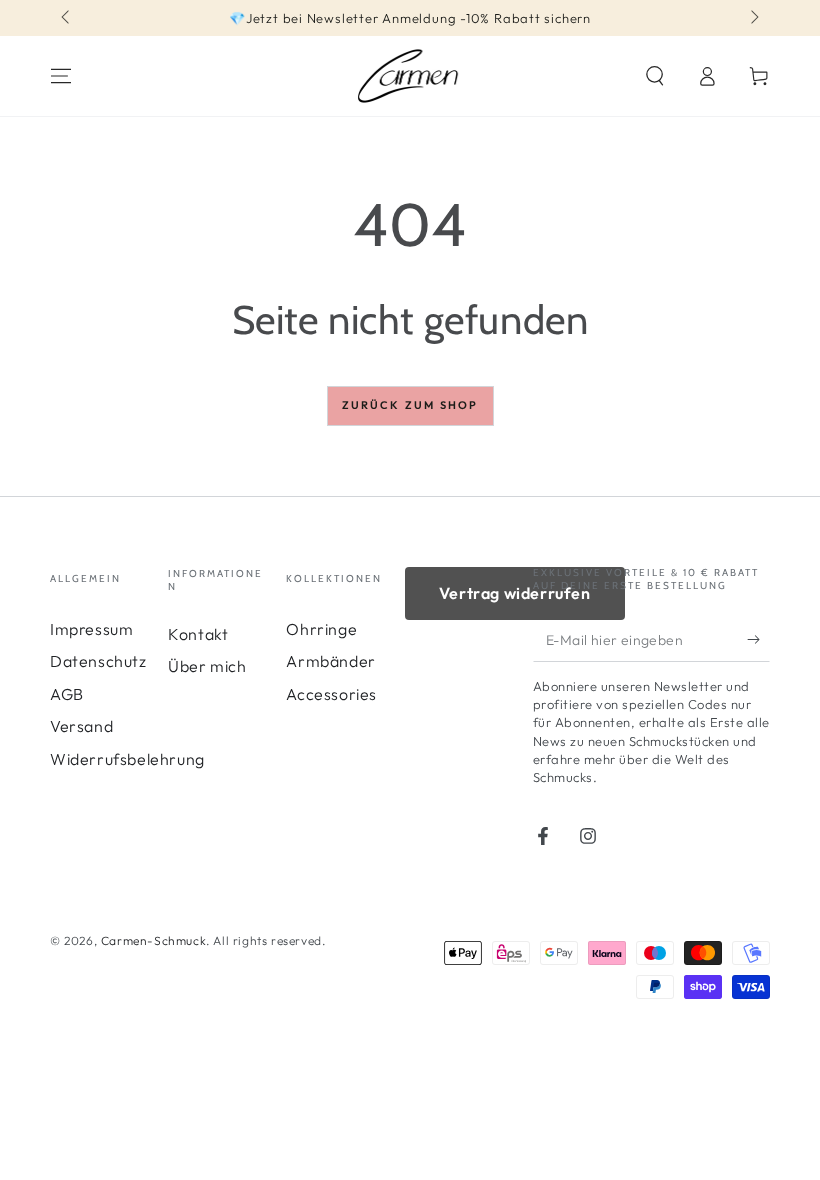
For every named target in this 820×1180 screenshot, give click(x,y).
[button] (655, 76)
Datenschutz (98, 661)
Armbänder (330, 661)
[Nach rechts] (753, 18)
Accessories (331, 694)
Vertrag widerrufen (515, 593)
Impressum (91, 629)
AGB (67, 694)
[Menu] (61, 76)
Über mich (207, 666)
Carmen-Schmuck (153, 940)
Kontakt (198, 634)
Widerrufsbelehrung (127, 759)
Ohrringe (321, 629)
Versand (81, 726)
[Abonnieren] (758, 639)
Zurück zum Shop (410, 405)
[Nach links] (67, 18)
